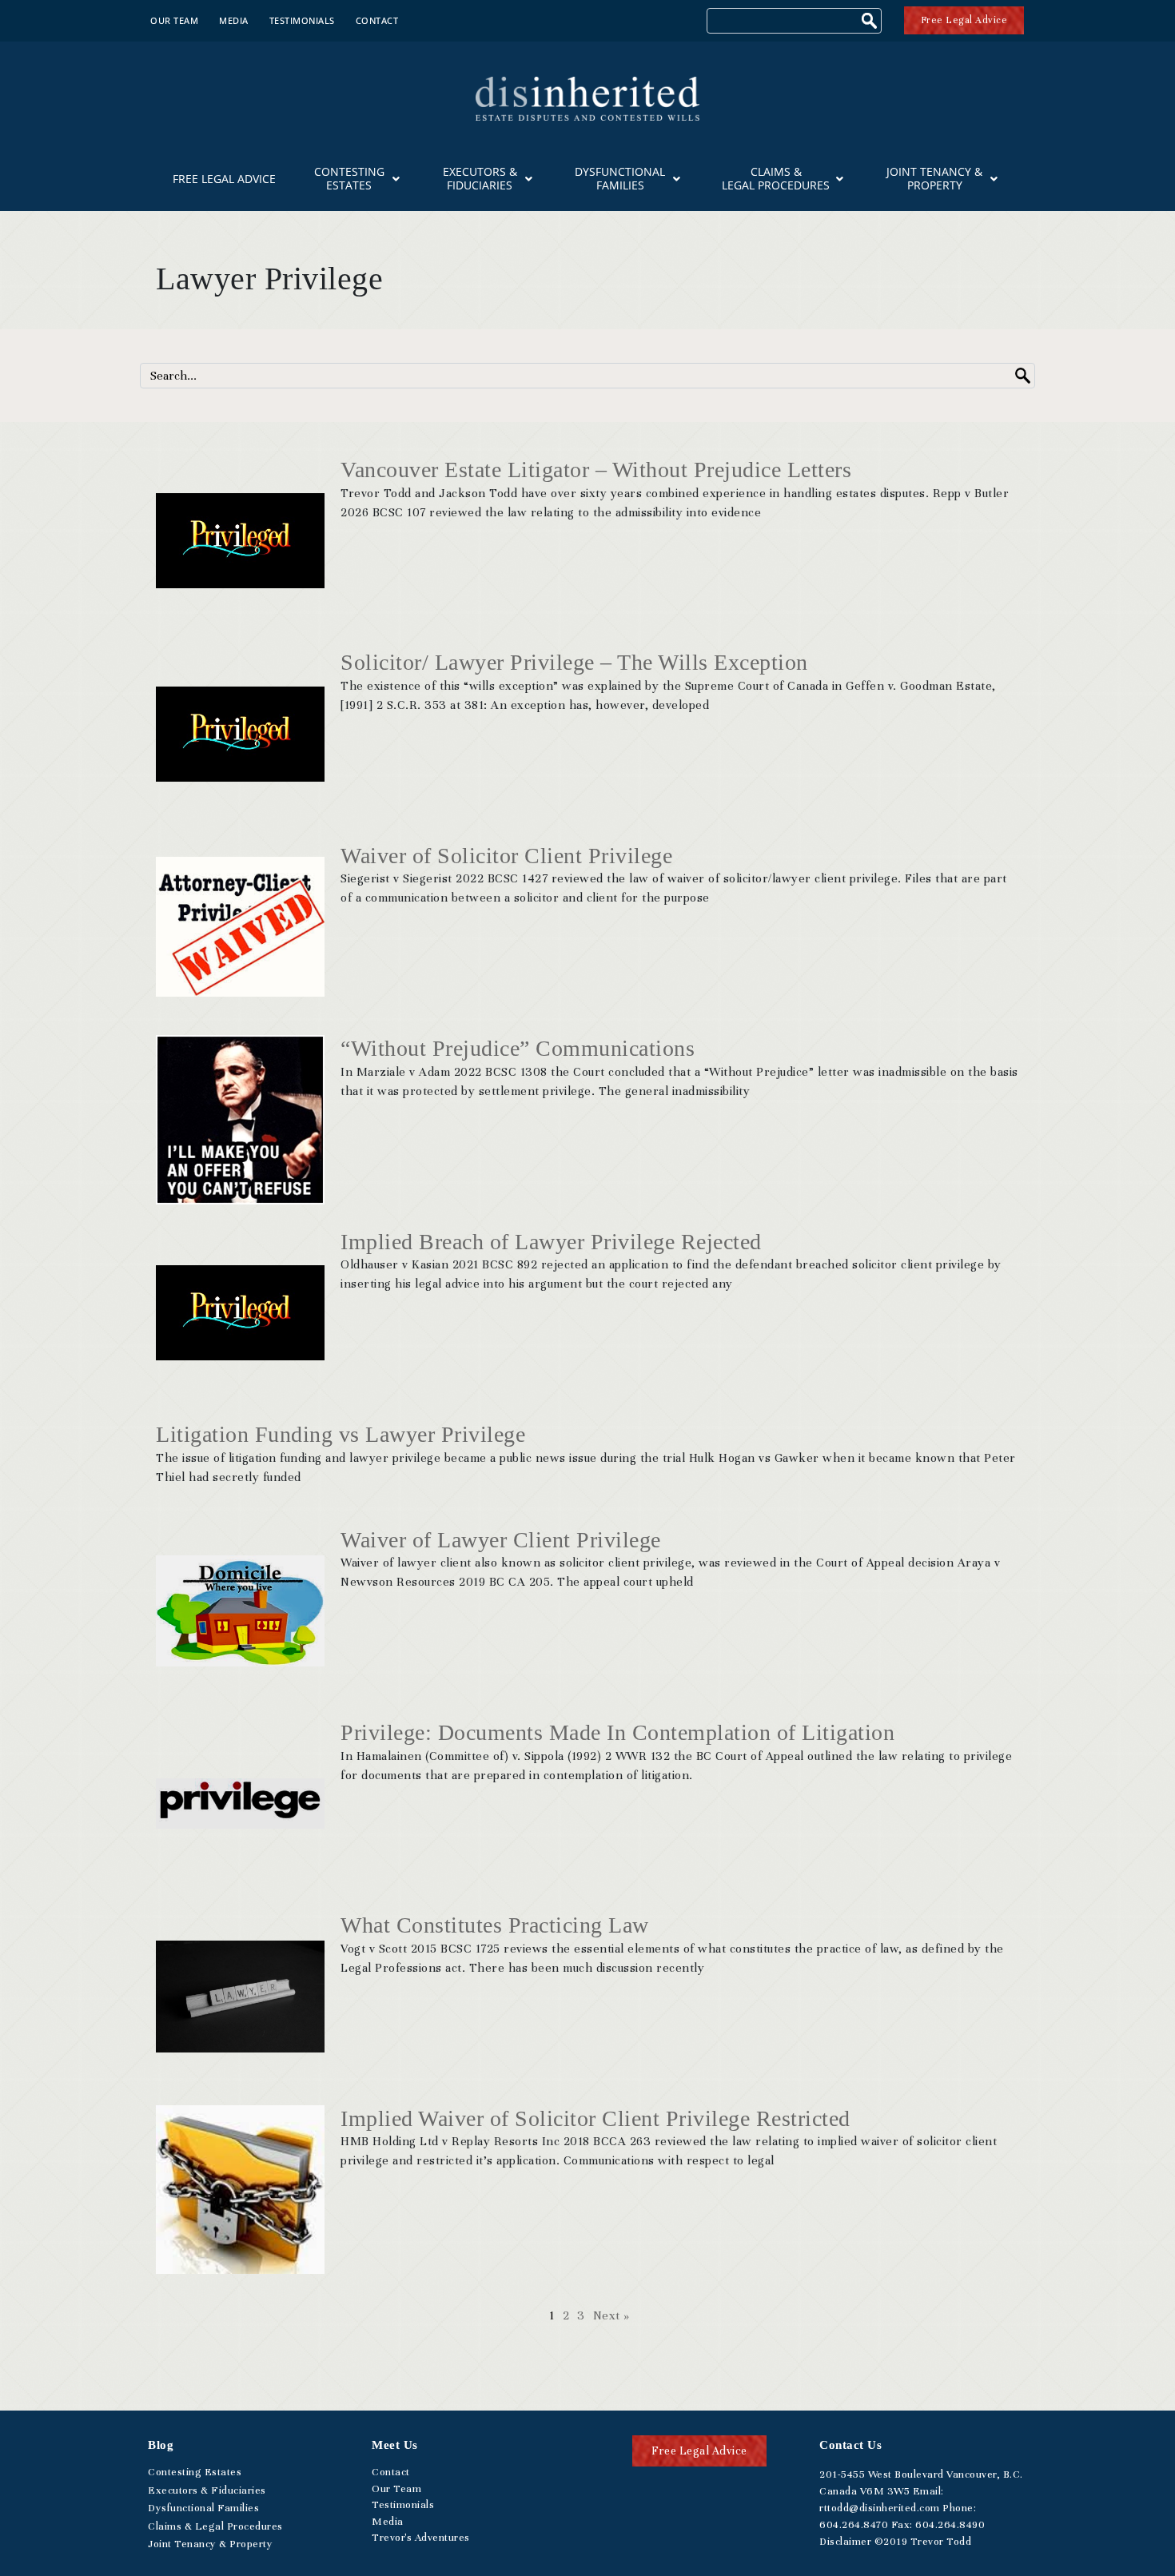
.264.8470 (854, 2525)
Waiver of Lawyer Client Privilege (501, 1540)
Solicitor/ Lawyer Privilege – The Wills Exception (574, 662)
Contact (377, 20)
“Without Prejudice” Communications (518, 1048)
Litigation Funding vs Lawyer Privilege (341, 1434)
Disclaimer (845, 2542)
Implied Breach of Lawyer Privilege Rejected (551, 1242)
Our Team (174, 20)
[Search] (871, 23)
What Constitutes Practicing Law (495, 1925)
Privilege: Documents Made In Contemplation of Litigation (617, 1732)
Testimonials (302, 20)
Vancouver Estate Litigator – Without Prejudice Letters (596, 470)
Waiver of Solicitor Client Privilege (506, 856)
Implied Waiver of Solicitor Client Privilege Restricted (595, 2118)
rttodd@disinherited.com (880, 2508)
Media (234, 20)
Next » (611, 2315)
